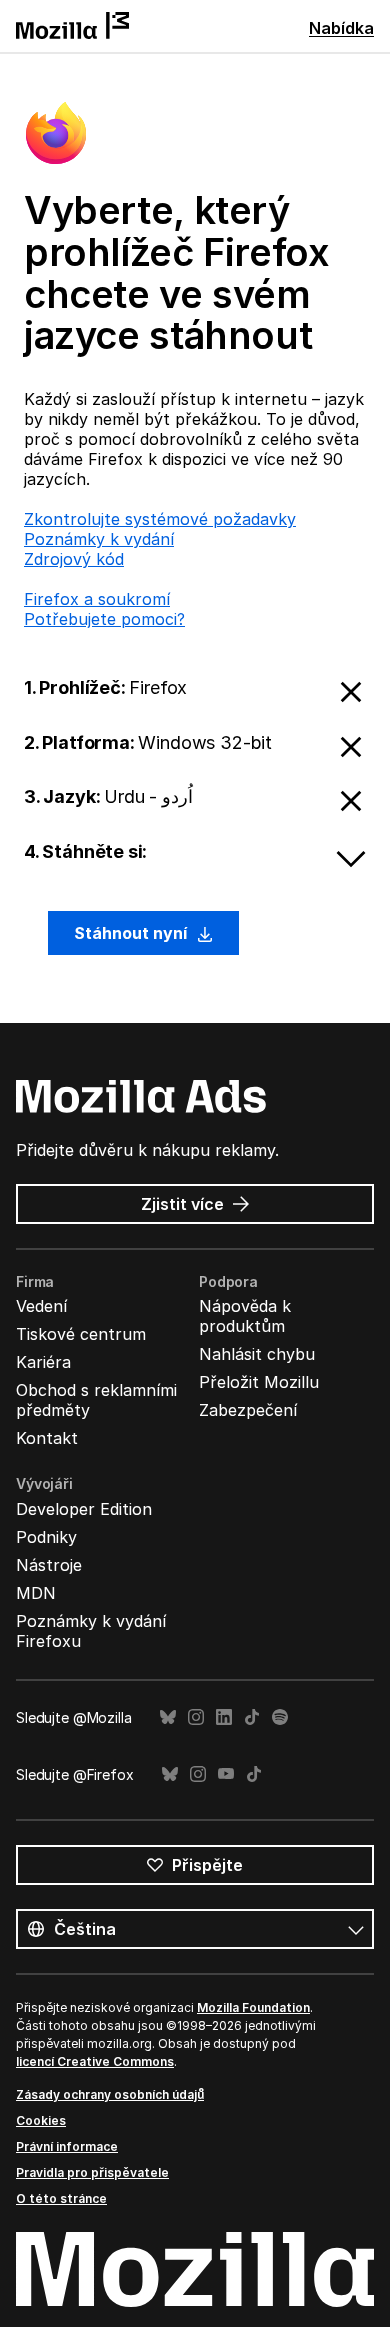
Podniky (46, 1537)
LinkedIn (224, 1717)
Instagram (196, 1717)
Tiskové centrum (81, 1334)
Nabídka (341, 28)
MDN (36, 1593)
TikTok (252, 1717)
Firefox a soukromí (97, 599)
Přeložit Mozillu (259, 1382)
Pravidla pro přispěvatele (92, 2172)
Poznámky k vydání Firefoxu (91, 1631)
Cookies (41, 2120)
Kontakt (47, 1438)
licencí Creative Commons (95, 2061)
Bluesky (168, 1717)
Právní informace (67, 2146)
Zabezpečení (248, 1410)
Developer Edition (84, 1509)
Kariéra (43, 1362)
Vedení (41, 1306)
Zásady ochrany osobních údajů (110, 2094)
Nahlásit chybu (257, 1354)
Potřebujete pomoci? (104, 619)
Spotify (280, 1717)
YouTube (226, 1774)
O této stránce (61, 2198)
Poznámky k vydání (99, 539)
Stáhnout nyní (132, 933)
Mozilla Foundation (253, 2007)
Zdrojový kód (74, 559)
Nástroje (49, 1565)
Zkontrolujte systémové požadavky (160, 519)
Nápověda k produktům (245, 1316)
